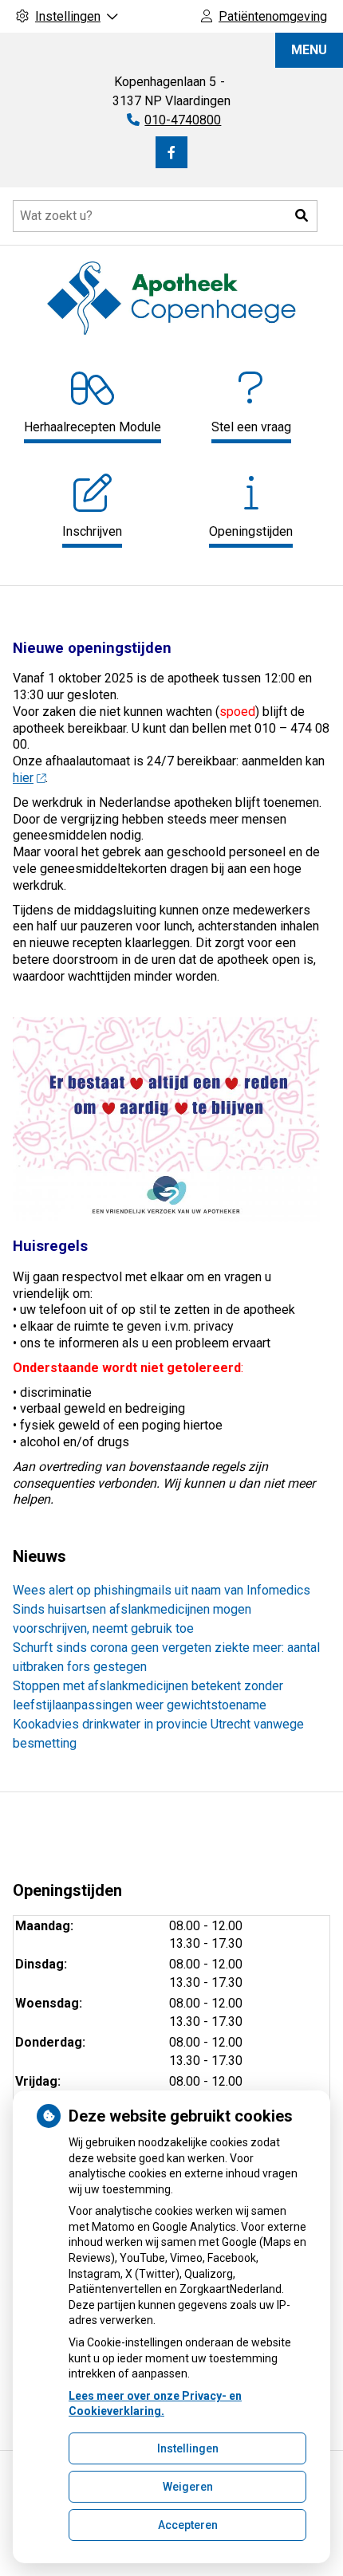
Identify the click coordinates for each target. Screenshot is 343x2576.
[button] (302, 216)
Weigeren (188, 2487)
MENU (309, 50)
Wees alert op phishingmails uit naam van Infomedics (162, 1590)
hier (23, 778)
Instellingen (188, 2448)
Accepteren (188, 2525)
